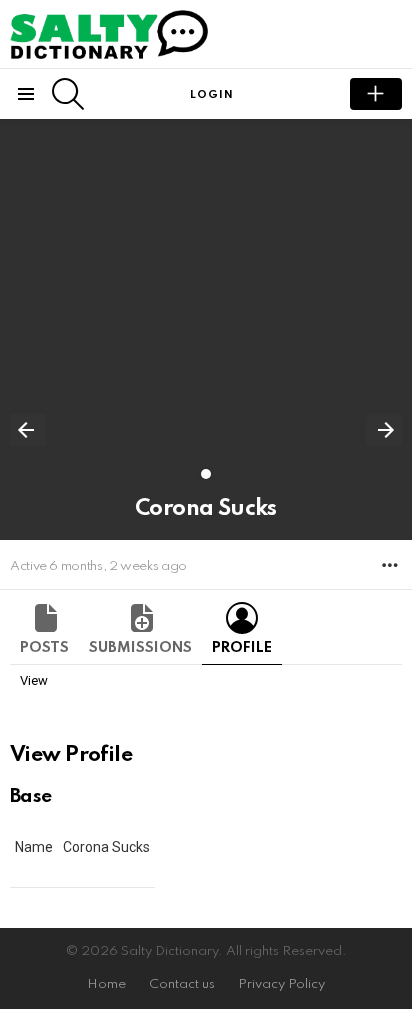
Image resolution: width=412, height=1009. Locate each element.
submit (376, 94)
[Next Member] (384, 430)
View (34, 680)
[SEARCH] (68, 94)
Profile (242, 648)
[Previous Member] (28, 430)
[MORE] (390, 565)
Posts (44, 648)
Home (106, 984)
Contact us (182, 984)
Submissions (140, 648)
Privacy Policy (281, 984)
